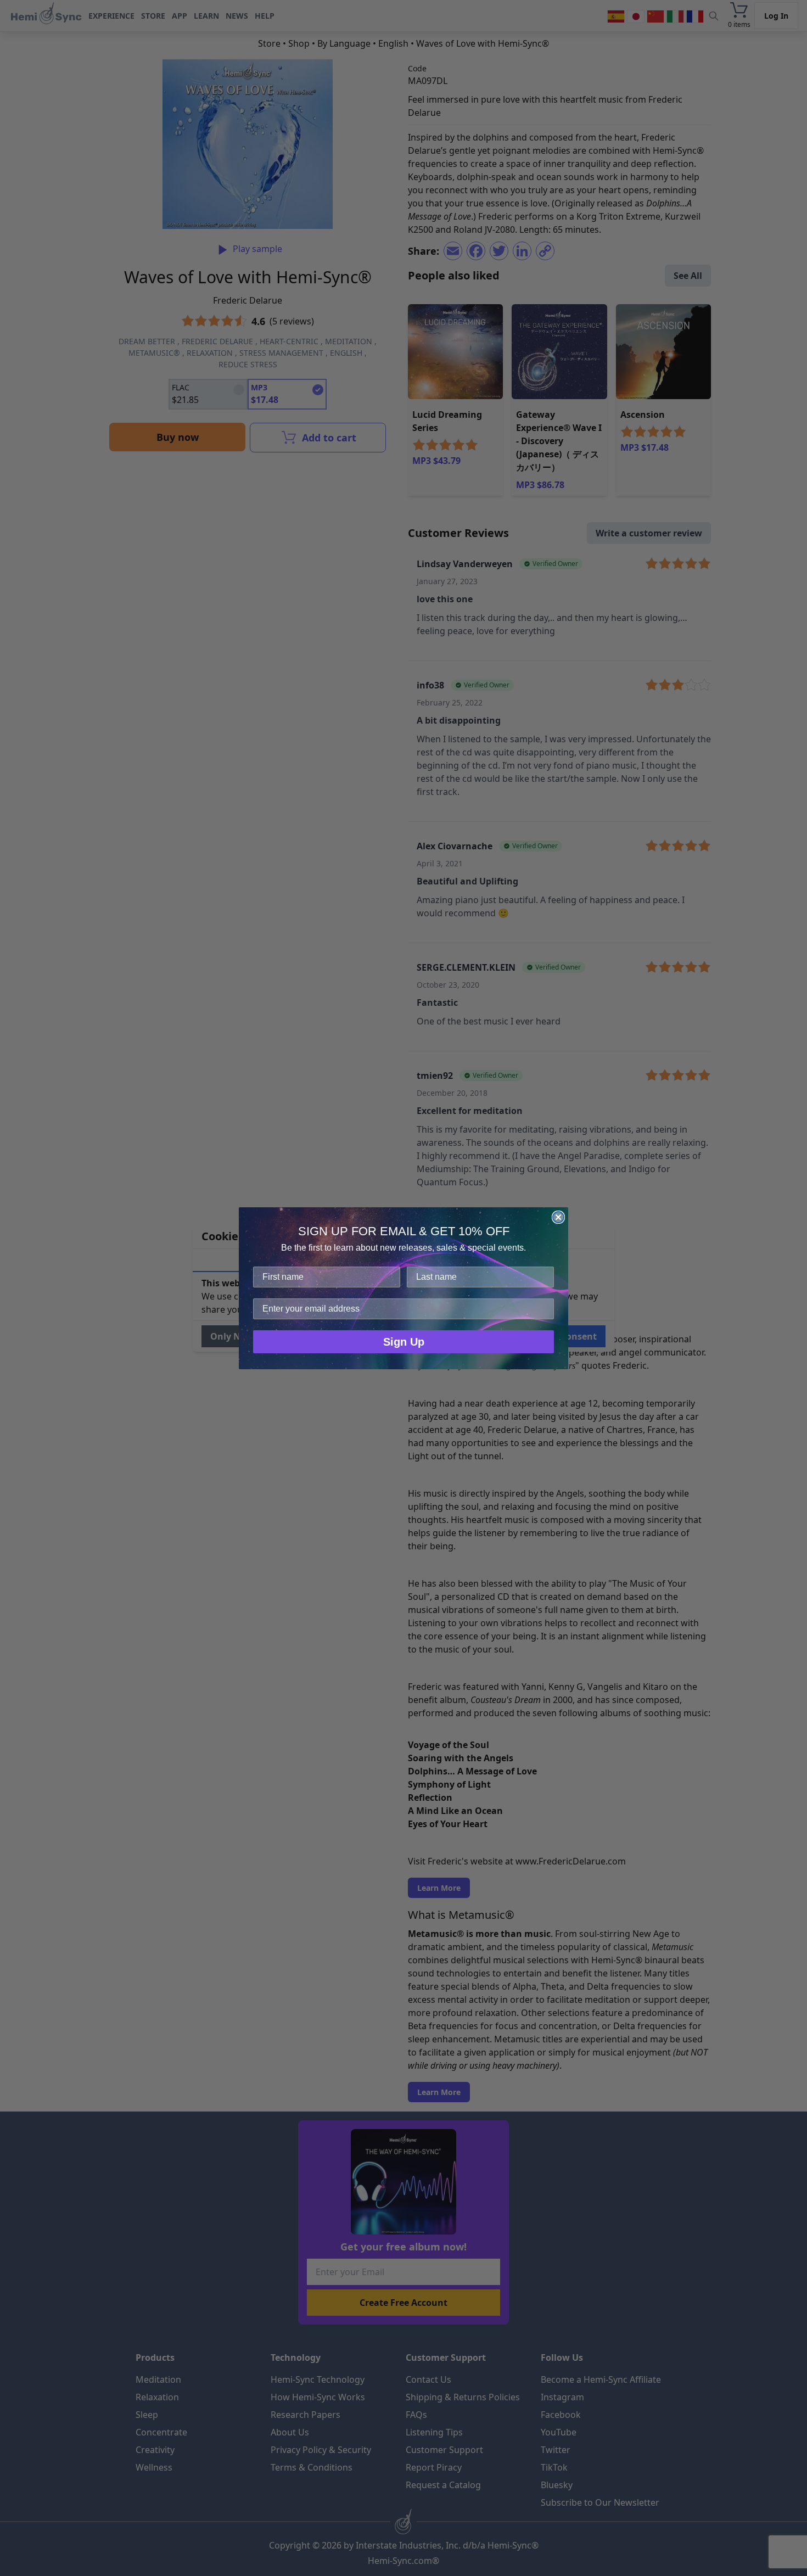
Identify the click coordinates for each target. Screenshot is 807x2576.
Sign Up (404, 1342)
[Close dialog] (558, 1217)
